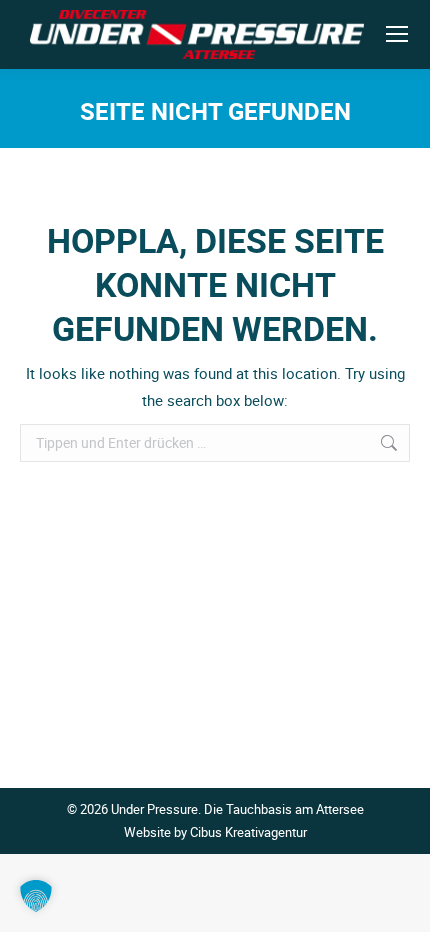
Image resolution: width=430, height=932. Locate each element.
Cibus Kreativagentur (248, 832)
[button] (36, 896)
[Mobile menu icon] (397, 34)
